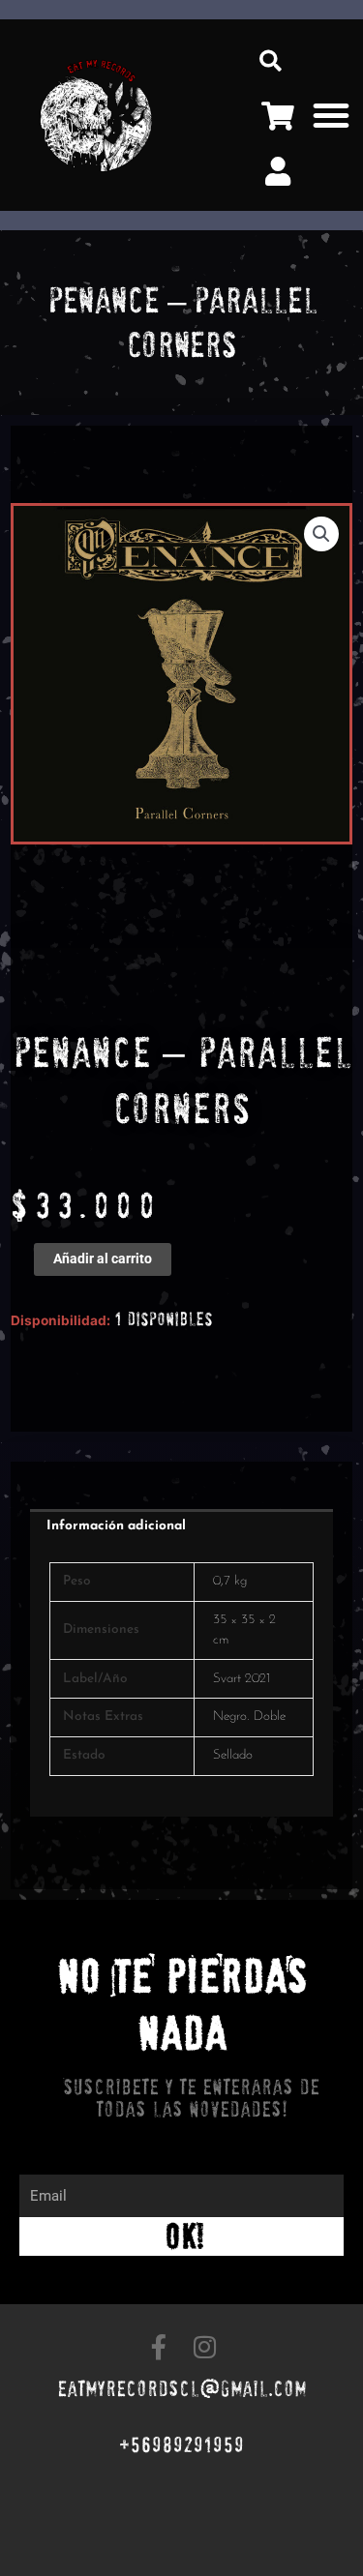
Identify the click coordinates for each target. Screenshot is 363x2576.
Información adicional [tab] (116, 1526)
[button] (271, 60)
